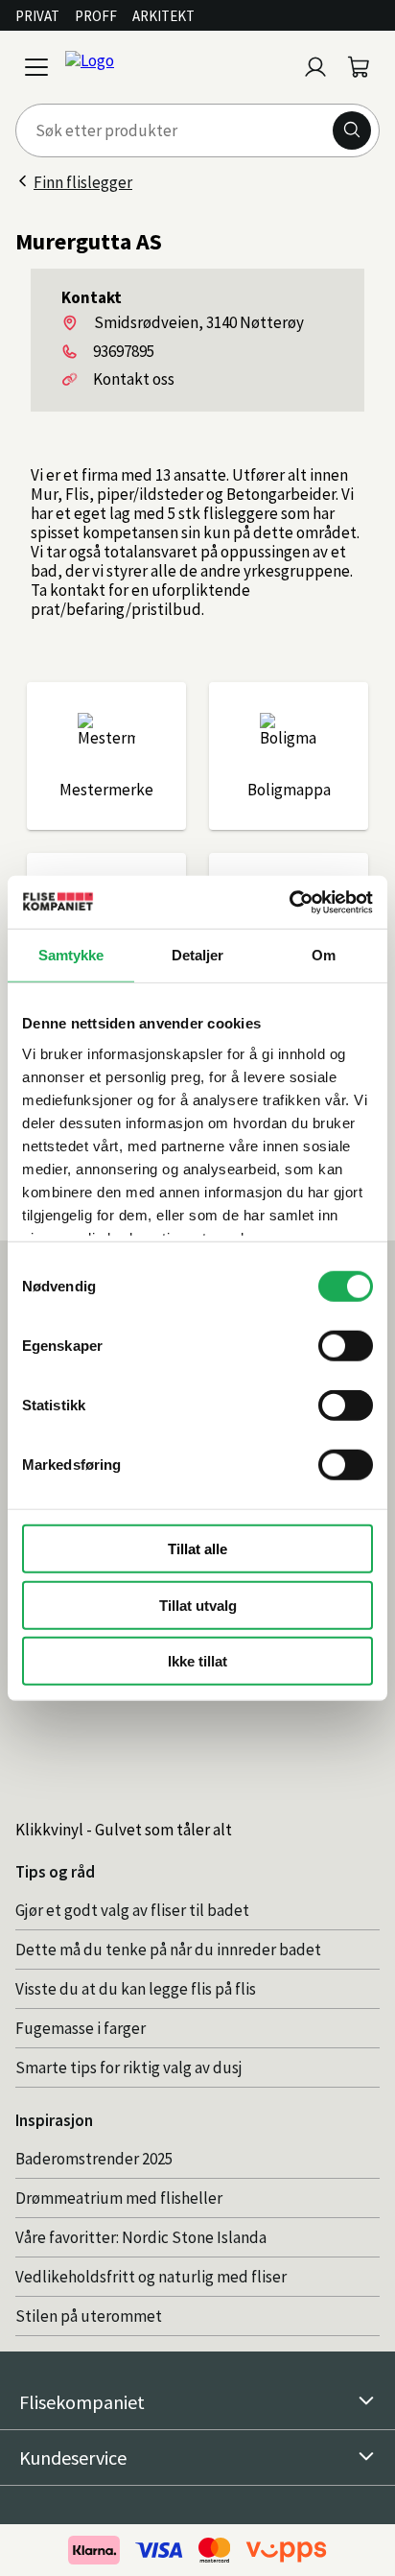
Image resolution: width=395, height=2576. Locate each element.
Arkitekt (163, 16)
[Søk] (352, 130)
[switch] (346, 1346)
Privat (37, 16)
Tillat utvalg (198, 1605)
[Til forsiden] (176, 67)
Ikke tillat (197, 1661)
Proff (96, 16)
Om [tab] (324, 955)
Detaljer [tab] (198, 955)
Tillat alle (197, 1549)
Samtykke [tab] (71, 955)
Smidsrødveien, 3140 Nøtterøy (199, 322)
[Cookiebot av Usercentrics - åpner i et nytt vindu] (289, 902)
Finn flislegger (83, 182)
